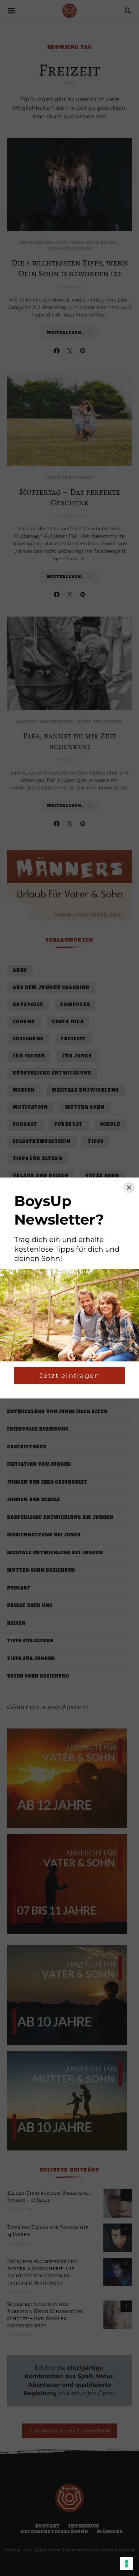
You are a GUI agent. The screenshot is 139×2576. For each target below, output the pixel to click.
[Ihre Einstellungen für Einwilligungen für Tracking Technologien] (127, 2564)
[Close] (129, 1187)
